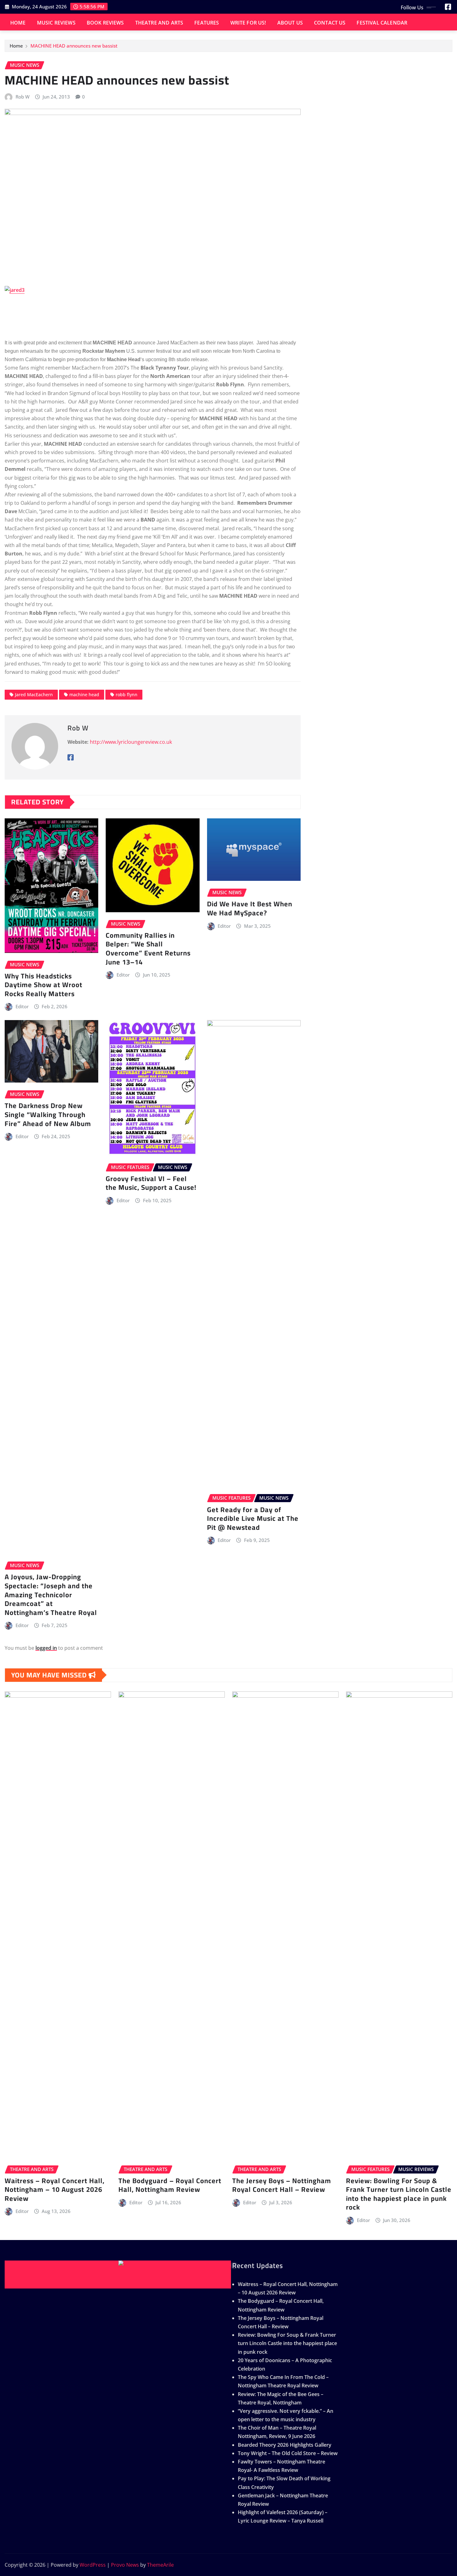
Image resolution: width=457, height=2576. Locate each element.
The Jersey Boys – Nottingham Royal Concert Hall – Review (282, 2185)
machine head (84, 695)
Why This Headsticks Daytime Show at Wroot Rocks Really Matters (44, 985)
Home (18, 23)
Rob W (23, 97)
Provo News (125, 2565)
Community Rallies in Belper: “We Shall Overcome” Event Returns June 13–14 (148, 949)
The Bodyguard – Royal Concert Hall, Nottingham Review (170, 2185)
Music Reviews (56, 23)
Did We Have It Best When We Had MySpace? (250, 908)
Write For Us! (248, 23)
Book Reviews (105, 23)
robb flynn (127, 695)
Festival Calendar (382, 23)
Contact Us (330, 23)
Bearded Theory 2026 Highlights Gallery (285, 2445)
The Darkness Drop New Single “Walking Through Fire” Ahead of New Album (48, 1114)
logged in (46, 1648)
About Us (290, 23)
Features (207, 23)
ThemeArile (160, 2565)
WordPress (93, 2565)
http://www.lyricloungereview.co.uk (131, 742)
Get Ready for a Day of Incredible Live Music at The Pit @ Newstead (253, 1518)
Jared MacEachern (34, 695)
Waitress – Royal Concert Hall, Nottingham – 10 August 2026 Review (55, 2190)
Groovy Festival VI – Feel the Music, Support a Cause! (151, 1183)
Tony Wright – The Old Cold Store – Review (288, 2453)
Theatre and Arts (159, 23)
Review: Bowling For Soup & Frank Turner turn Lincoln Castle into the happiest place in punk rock (399, 2194)
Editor (22, 1006)
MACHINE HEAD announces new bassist (74, 46)
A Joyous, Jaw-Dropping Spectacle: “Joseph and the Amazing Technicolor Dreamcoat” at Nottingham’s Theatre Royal (51, 1594)
